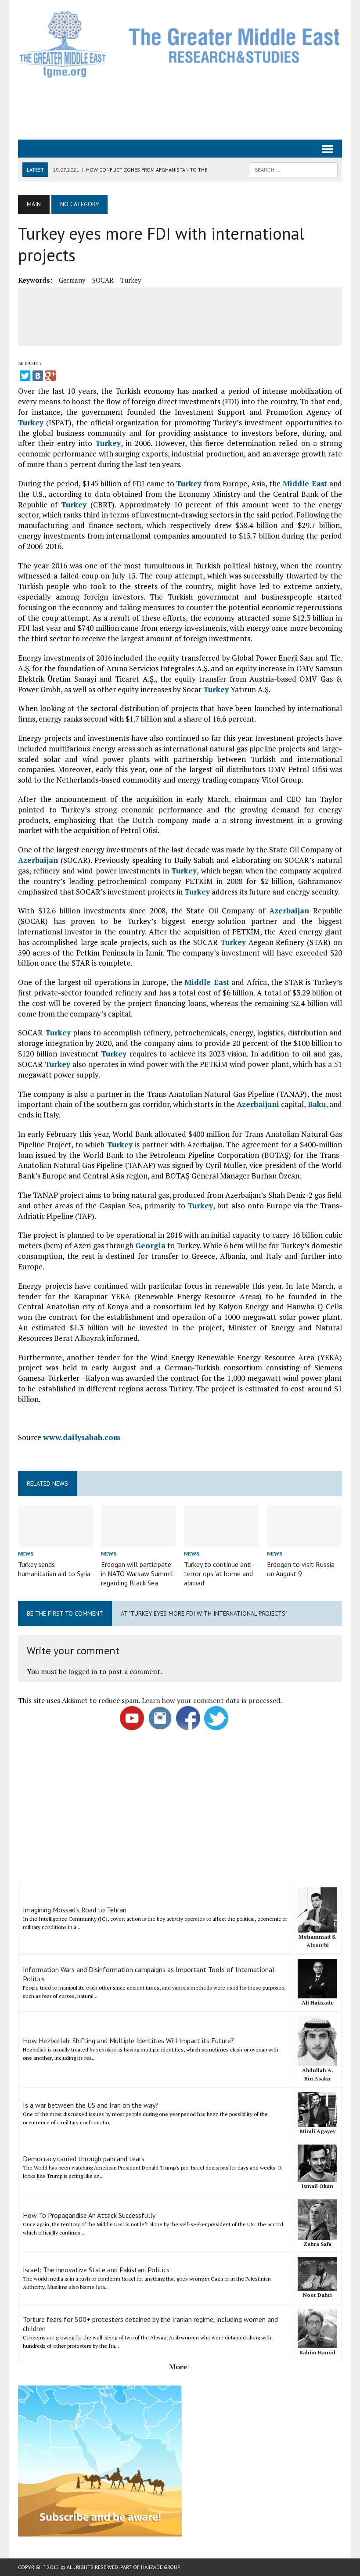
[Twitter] (25, 376)
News (26, 1554)
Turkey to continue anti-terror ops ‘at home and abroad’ (219, 1574)
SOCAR (103, 280)
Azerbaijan (38, 860)
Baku (317, 1104)
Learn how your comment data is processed (211, 1700)
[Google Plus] (50, 376)
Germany (72, 280)
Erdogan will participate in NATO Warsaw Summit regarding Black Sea (137, 1574)
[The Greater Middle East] (180, 44)
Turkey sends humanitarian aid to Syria (54, 1569)
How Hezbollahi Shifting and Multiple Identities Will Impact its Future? (128, 2041)
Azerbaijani (258, 1104)
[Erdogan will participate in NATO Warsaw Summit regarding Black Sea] (139, 1541)
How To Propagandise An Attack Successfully (89, 2215)
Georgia (150, 1245)
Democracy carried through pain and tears (84, 2159)
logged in (83, 1671)
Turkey (131, 280)
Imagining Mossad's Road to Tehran (75, 1910)
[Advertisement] (180, 108)
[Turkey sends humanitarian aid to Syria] (56, 1541)
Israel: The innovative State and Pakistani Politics (96, 2270)
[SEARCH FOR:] (294, 169)
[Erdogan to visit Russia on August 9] (304, 1541)
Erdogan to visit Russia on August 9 (301, 1569)
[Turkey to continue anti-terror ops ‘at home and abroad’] (221, 1541)
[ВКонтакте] (38, 376)
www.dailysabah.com (82, 1437)
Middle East (305, 483)
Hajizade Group (160, 2567)
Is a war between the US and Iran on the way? (91, 2105)
